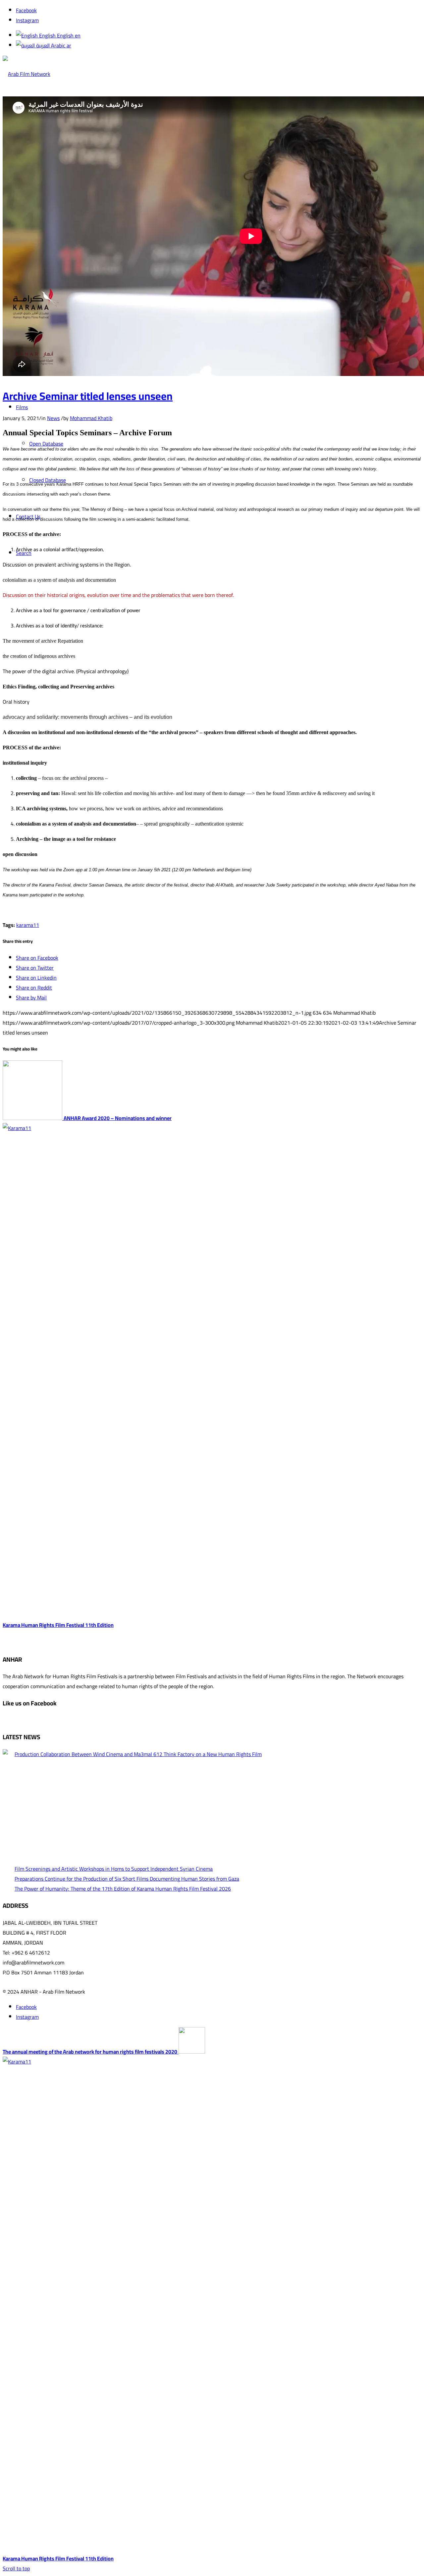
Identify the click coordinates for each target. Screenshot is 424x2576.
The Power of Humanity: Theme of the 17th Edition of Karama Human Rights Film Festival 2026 (123, 1889)
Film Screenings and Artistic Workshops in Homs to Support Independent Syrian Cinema (114, 1869)
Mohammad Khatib (91, 418)
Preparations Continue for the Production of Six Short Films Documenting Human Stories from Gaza (127, 1879)
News (53, 418)
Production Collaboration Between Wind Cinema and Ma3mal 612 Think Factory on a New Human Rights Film (138, 1754)
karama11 (28, 925)
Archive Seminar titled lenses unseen (88, 396)
